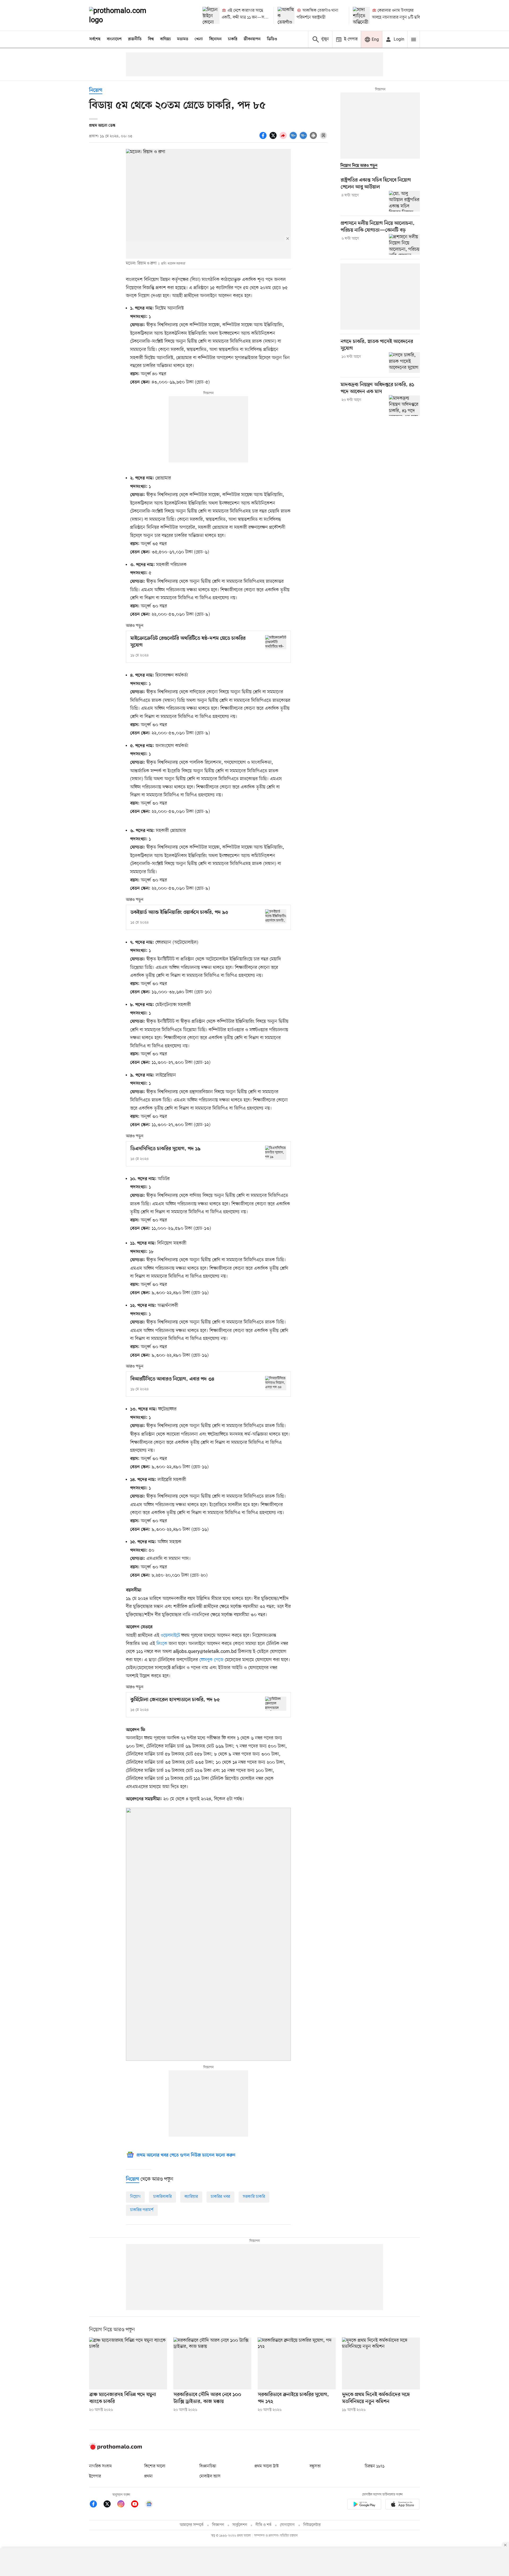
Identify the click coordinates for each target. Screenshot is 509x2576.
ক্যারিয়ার (191, 2197)
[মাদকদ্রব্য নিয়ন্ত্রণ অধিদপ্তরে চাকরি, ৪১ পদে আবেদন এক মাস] (404, 405)
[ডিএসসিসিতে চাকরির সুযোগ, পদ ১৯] (276, 1153)
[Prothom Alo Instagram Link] (124, 2505)
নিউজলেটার (312, 2525)
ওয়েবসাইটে (170, 1635)
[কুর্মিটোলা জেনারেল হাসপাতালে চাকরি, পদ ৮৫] (276, 1704)
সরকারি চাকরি (254, 2197)
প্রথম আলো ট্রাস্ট (267, 2466)
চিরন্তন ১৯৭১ (375, 2466)
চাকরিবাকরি (163, 2197)
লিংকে (162, 1644)
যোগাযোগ (287, 2525)
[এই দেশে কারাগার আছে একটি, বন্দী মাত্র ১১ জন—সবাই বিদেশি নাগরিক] (211, 15)
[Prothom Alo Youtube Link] (137, 2505)
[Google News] (149, 2505)
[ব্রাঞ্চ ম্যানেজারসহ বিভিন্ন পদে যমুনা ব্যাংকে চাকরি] (128, 2363)
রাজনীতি (135, 39)
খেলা (199, 39)
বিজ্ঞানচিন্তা (208, 2466)
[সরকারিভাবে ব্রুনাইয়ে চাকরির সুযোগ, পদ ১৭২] (297, 2363)
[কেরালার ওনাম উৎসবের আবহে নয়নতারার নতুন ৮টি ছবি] (361, 15)
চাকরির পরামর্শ (142, 2210)
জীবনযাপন (252, 39)
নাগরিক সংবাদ (100, 2466)
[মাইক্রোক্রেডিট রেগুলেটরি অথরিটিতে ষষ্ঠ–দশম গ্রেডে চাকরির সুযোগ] (276, 642)
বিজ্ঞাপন (218, 2525)
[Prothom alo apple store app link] (402, 2505)
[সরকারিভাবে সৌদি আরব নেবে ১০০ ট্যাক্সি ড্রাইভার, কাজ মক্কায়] (212, 2363)
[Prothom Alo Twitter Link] (110, 2505)
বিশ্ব (151, 39)
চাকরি (233, 39)
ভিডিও (272, 39)
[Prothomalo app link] (364, 2505)
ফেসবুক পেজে (211, 1660)
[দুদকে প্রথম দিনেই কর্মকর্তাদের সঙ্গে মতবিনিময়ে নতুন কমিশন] (381, 2363)
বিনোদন (215, 39)
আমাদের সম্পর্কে (192, 2525)
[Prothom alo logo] (116, 2449)
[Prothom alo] (125, 15)
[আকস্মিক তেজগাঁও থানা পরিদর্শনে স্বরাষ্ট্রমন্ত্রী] (286, 15)
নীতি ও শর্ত (264, 2525)
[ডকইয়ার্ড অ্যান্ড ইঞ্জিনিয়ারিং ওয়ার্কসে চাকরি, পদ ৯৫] (276, 916)
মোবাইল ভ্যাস (210, 2476)
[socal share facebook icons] (264, 138)
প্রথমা (148, 2476)
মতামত (183, 39)
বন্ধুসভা (315, 2466)
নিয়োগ (96, 91)
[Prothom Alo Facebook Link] (96, 2505)
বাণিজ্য (165, 39)
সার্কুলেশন (240, 2525)
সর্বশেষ (95, 39)
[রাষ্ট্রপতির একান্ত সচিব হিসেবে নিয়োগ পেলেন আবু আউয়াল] (404, 201)
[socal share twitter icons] (274, 138)
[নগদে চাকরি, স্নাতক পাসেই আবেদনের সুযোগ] (404, 363)
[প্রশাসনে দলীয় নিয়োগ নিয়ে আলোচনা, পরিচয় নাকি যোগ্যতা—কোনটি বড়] (404, 244)
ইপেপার (95, 2476)
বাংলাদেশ (114, 39)
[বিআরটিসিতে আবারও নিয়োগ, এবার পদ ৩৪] (276, 1383)
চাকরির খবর (220, 2197)
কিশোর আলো (155, 2466)
